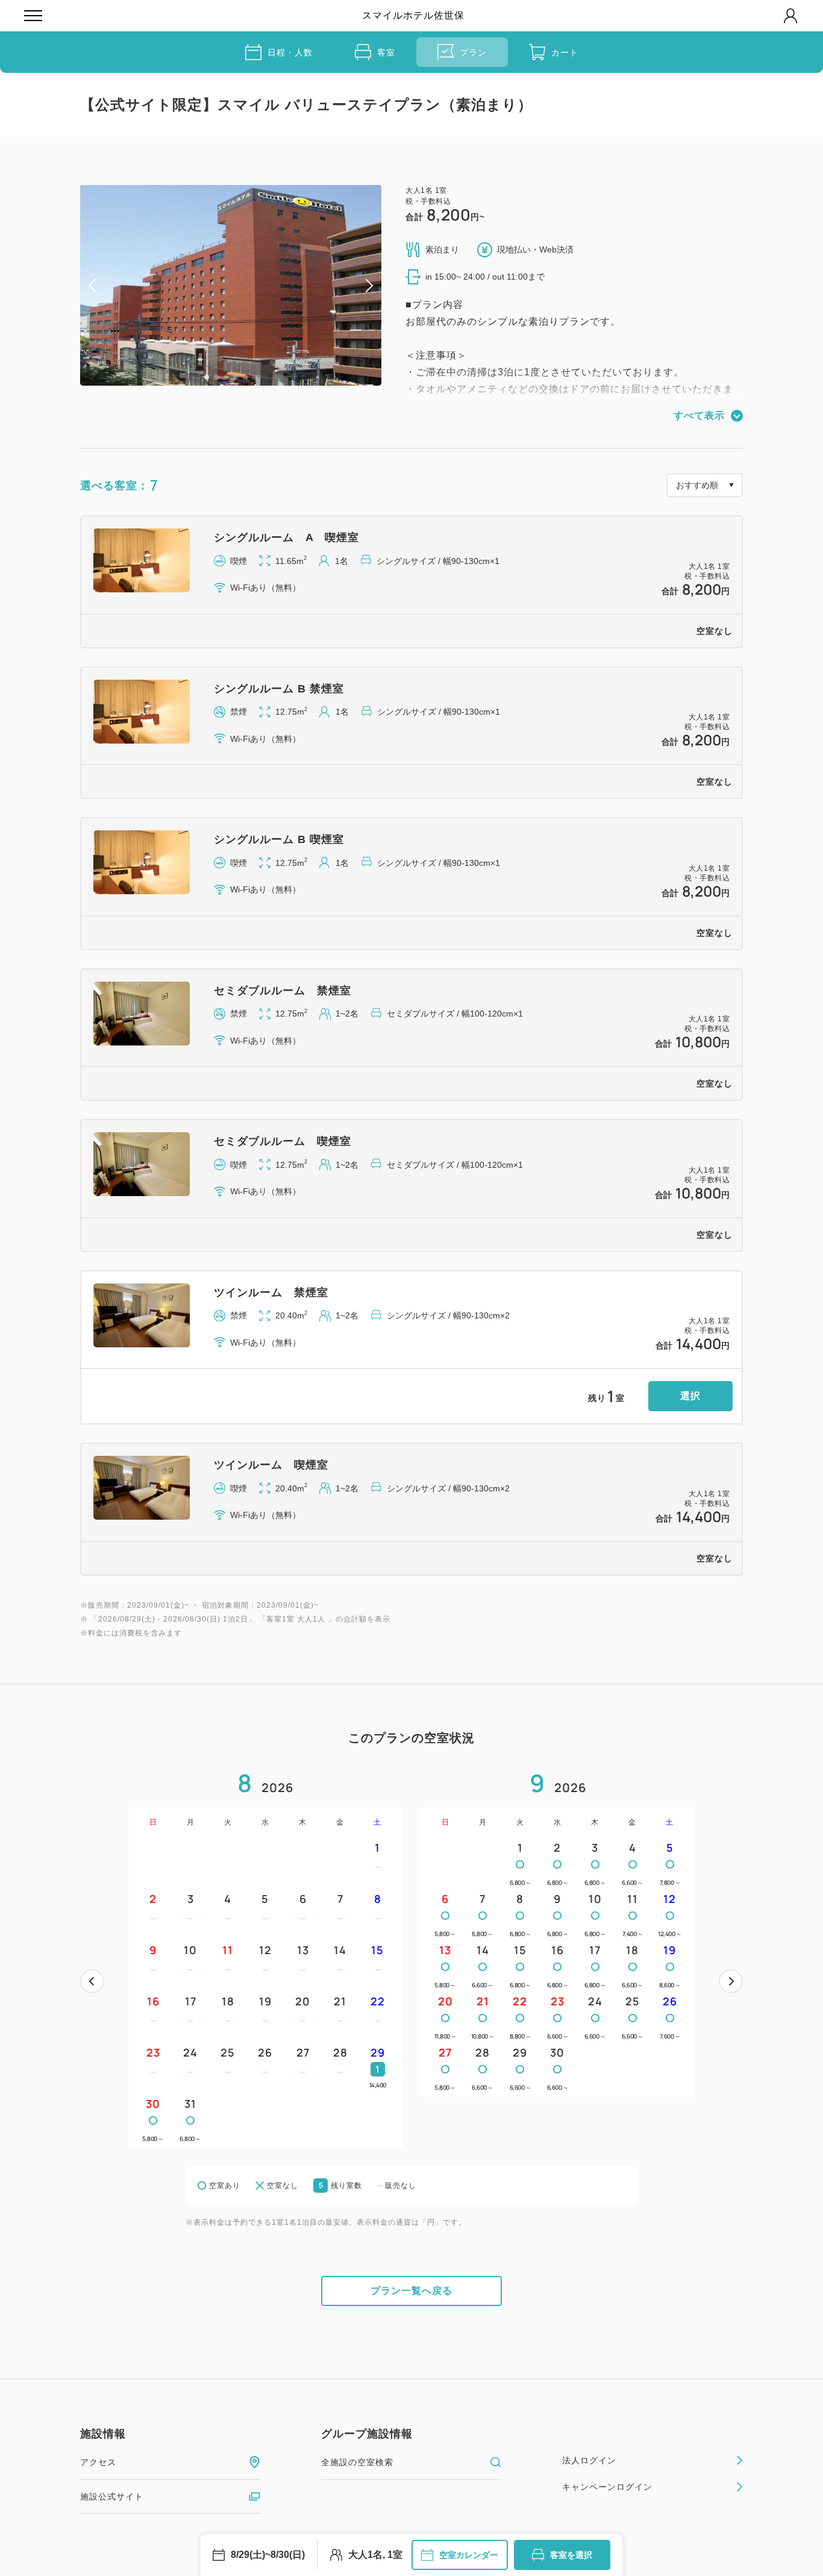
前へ (92, 1981)
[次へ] (731, 1981)
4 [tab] (236, 377)
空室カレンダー (469, 2555)
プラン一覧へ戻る (411, 2291)
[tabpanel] (231, 285)
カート (565, 52)
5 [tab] (245, 377)
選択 (690, 1396)
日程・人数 (290, 52)
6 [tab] (255, 377)
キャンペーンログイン (607, 2487)
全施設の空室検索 (357, 2462)
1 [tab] (207, 377)
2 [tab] (216, 377)
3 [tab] (226, 377)
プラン (473, 52)
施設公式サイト (112, 2496)
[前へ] (92, 1981)
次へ (731, 1981)
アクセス (98, 2462)
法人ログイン (589, 2460)
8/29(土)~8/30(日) (268, 2555)
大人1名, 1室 (375, 2555)
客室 (386, 52)
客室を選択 (571, 2555)
